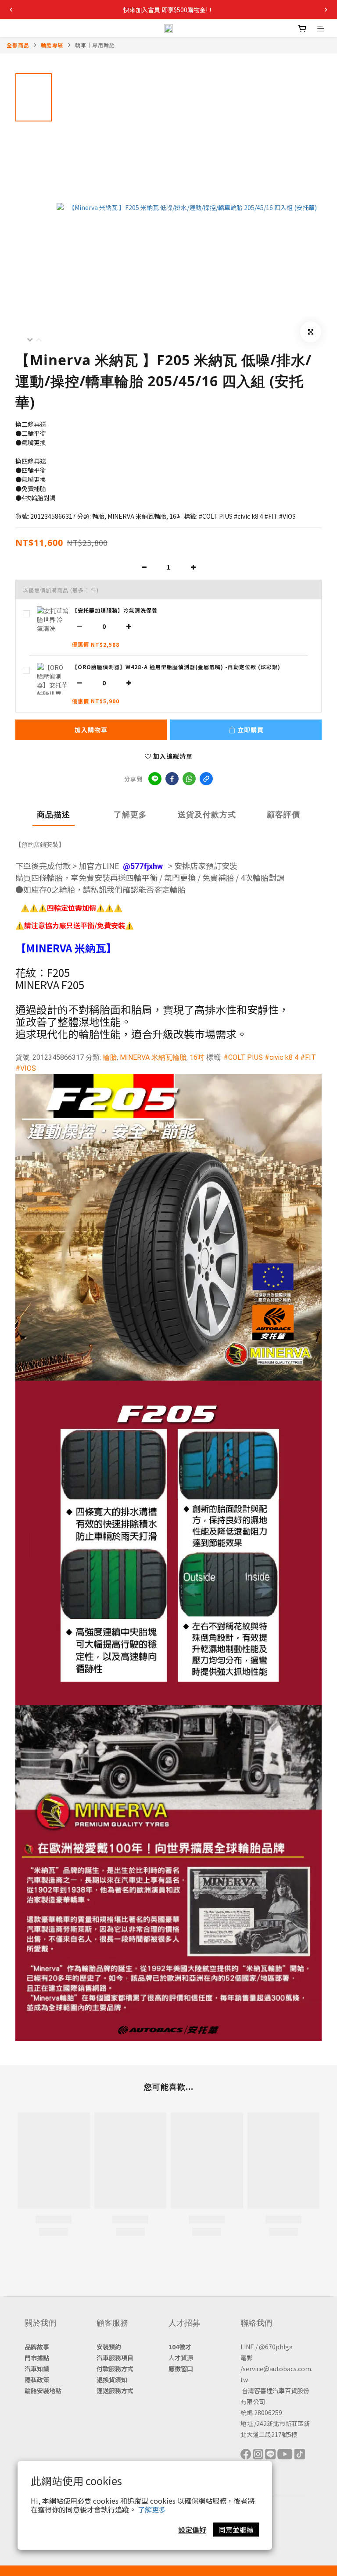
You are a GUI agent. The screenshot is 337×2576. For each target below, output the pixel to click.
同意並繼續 (236, 2530)
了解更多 (152, 2509)
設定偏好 (192, 2530)
